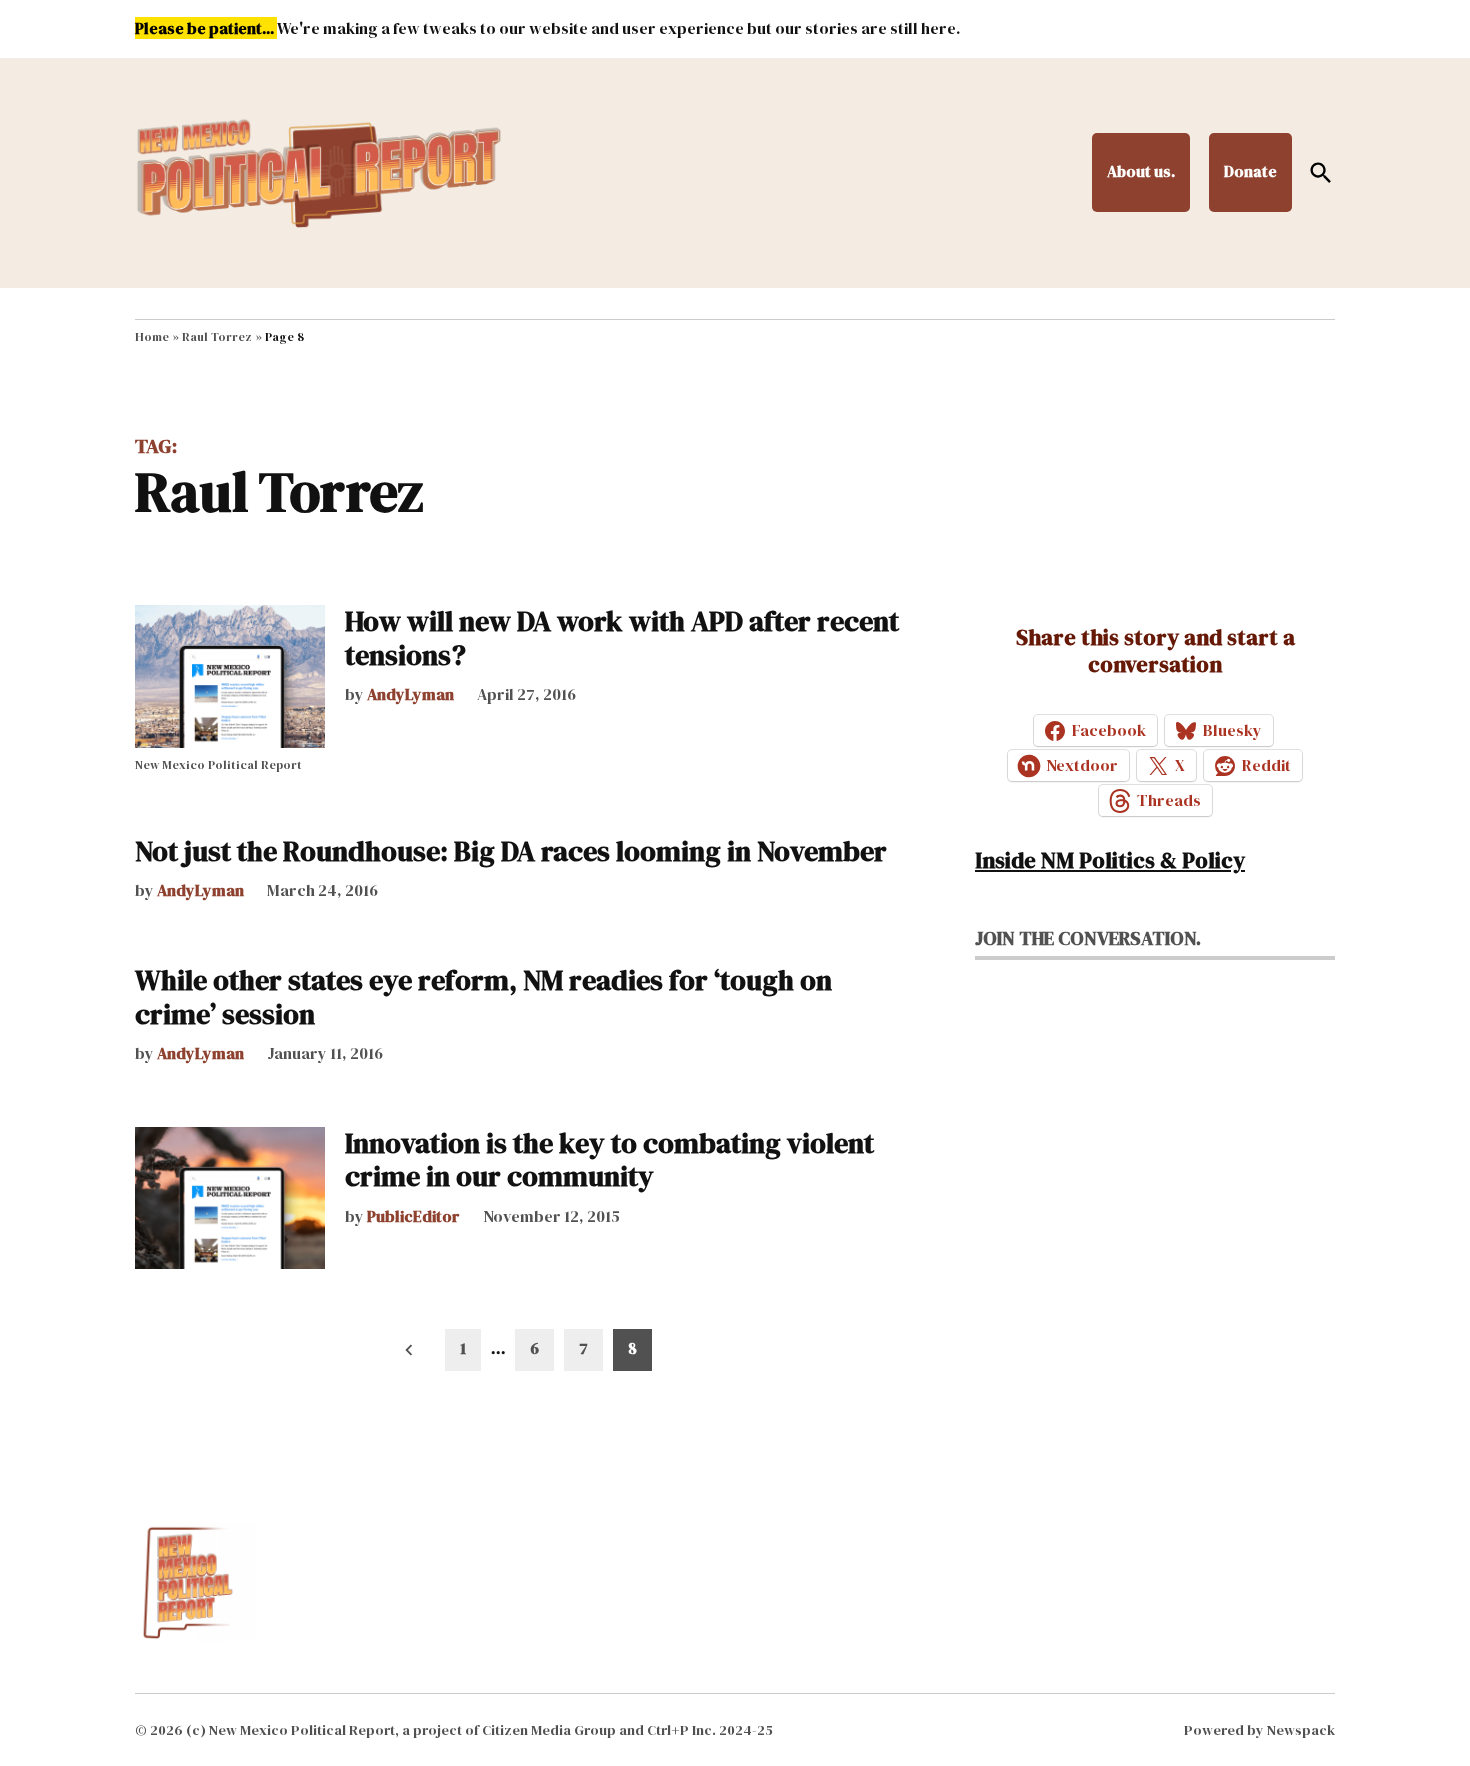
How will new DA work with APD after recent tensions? (622, 638)
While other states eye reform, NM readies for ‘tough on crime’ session (483, 997)
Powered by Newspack (1259, 1730)
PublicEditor (413, 1216)
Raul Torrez (217, 337)
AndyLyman (410, 694)
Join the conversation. (1088, 938)
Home (152, 337)
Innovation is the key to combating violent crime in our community (609, 1160)
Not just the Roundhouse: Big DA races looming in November (511, 851)
